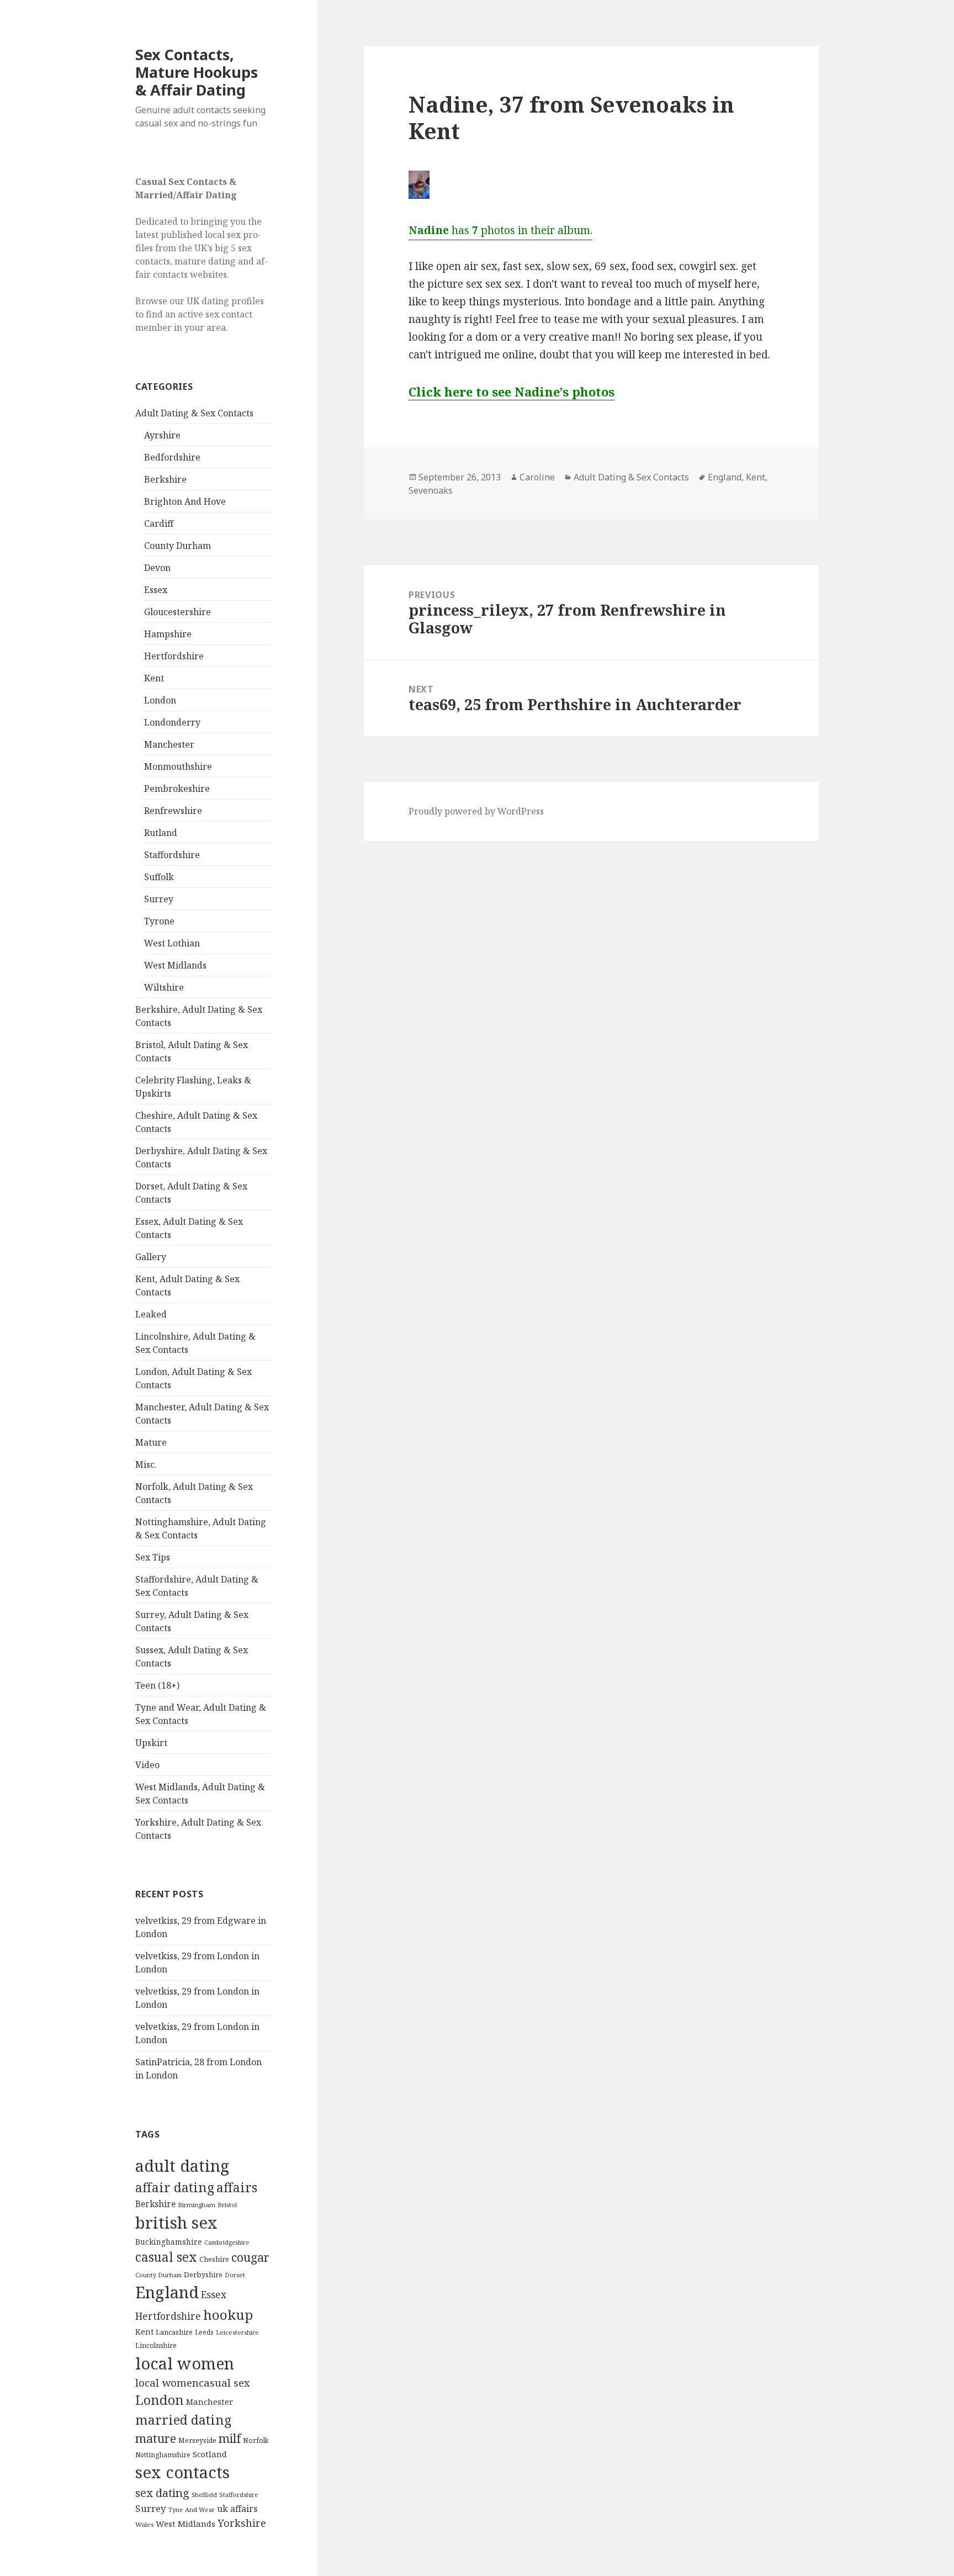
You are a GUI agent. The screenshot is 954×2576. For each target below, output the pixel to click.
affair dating (175, 2187)
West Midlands (175, 965)
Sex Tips (153, 1557)
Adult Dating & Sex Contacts (194, 413)
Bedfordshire (172, 457)
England (167, 2292)
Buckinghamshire (169, 2242)
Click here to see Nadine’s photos (512, 392)
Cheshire (214, 2259)
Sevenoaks (431, 490)
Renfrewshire (173, 811)
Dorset (235, 2275)
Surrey (159, 899)
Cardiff (159, 523)
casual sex (166, 2257)
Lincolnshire (156, 2345)
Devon (157, 568)
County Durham (177, 546)
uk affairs (237, 2509)
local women (185, 2363)
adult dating (182, 2166)
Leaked (151, 1314)
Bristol (227, 2205)
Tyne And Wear (192, 2509)
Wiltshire (164, 987)
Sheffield (204, 2495)
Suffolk (159, 877)
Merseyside (197, 2440)
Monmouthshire (178, 766)
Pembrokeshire (177, 789)
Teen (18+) (157, 1685)
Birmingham (197, 2205)
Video (147, 1765)
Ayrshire (162, 435)
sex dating (162, 2493)
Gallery (151, 1257)
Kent (154, 678)
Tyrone (159, 921)
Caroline (537, 477)
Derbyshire (203, 2275)
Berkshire (165, 479)
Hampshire (168, 634)
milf (230, 2438)
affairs (237, 2187)
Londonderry (172, 722)
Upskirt (151, 1743)
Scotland (210, 2454)
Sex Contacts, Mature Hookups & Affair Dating (197, 72)
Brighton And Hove (185, 501)
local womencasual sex (193, 2383)
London (160, 700)
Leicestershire (237, 2332)
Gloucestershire (177, 612)
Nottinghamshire (163, 2455)
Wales (144, 2524)
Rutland (161, 833)
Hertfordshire (174, 656)
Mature (151, 1442)
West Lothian (172, 943)
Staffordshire (172, 855)
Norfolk (256, 2440)
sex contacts (182, 2472)
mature (156, 2438)
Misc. (146, 1464)
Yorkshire (242, 2523)
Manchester (169, 744)
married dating (183, 2420)
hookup (228, 2315)
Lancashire (174, 2332)
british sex (176, 2223)
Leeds (204, 2332)
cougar (250, 2257)
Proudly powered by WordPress (476, 811)
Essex (156, 590)
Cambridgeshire (227, 2242)
